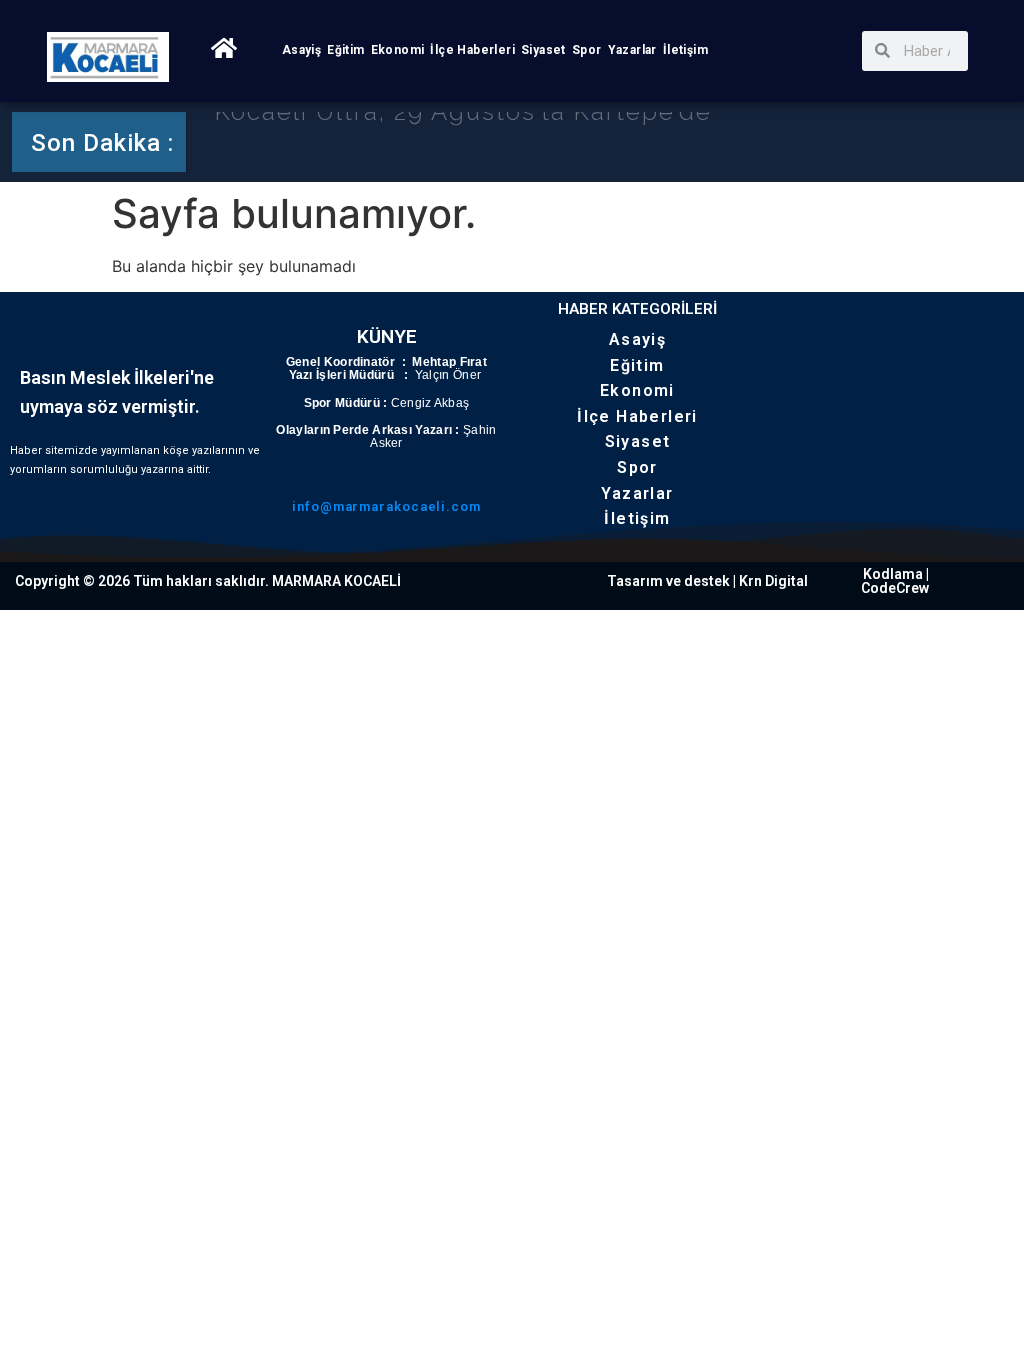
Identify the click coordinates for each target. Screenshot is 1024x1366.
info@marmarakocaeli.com (386, 506)
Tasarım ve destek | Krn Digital (707, 581)
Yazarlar (632, 50)
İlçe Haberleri (472, 50)
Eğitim (345, 50)
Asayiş (301, 50)
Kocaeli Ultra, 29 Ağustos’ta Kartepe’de (463, 139)
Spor (587, 50)
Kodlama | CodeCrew (895, 581)
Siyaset (543, 50)
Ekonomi (398, 50)
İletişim (685, 50)
